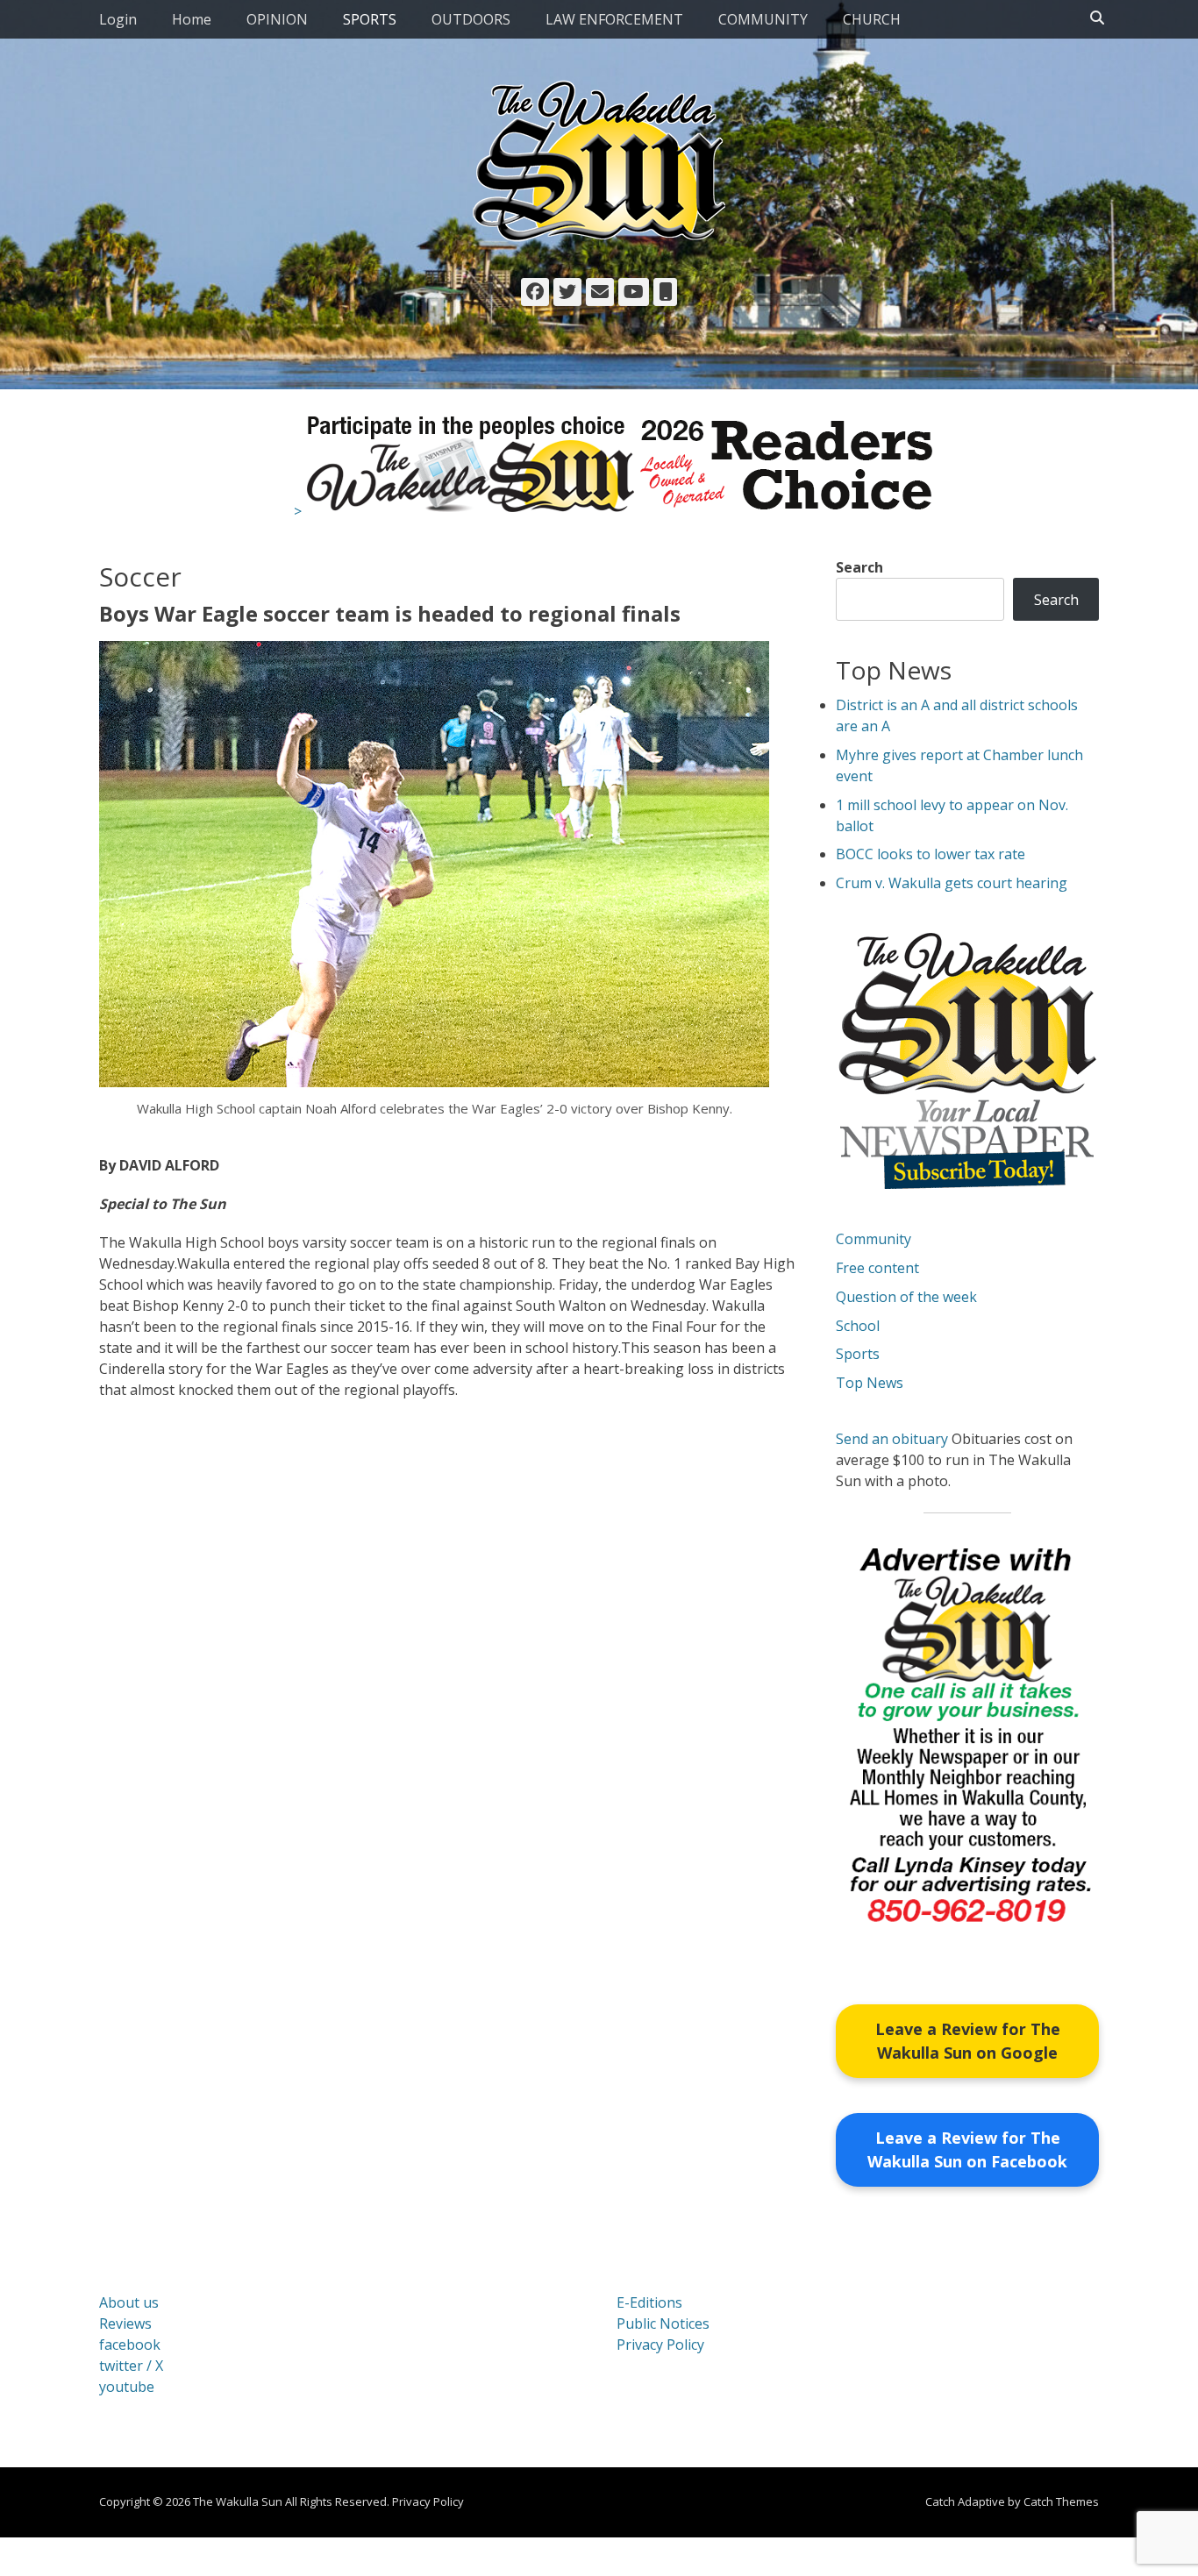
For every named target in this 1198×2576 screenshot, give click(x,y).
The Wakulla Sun (238, 2501)
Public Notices (663, 2323)
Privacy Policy (660, 2345)
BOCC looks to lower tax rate (931, 854)
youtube (127, 2387)
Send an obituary (892, 1439)
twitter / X (131, 2366)
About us (129, 2302)
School (858, 1326)
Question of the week (906, 1297)
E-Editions (649, 2302)
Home (192, 19)
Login (118, 19)
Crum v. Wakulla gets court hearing (952, 883)
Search (859, 567)
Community (874, 1239)
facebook (130, 2345)
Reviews (125, 2323)
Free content (877, 1268)
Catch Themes (1061, 2501)
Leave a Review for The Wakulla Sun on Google (968, 2041)
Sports (858, 1354)
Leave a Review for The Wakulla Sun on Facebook (967, 2149)
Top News (870, 1383)
